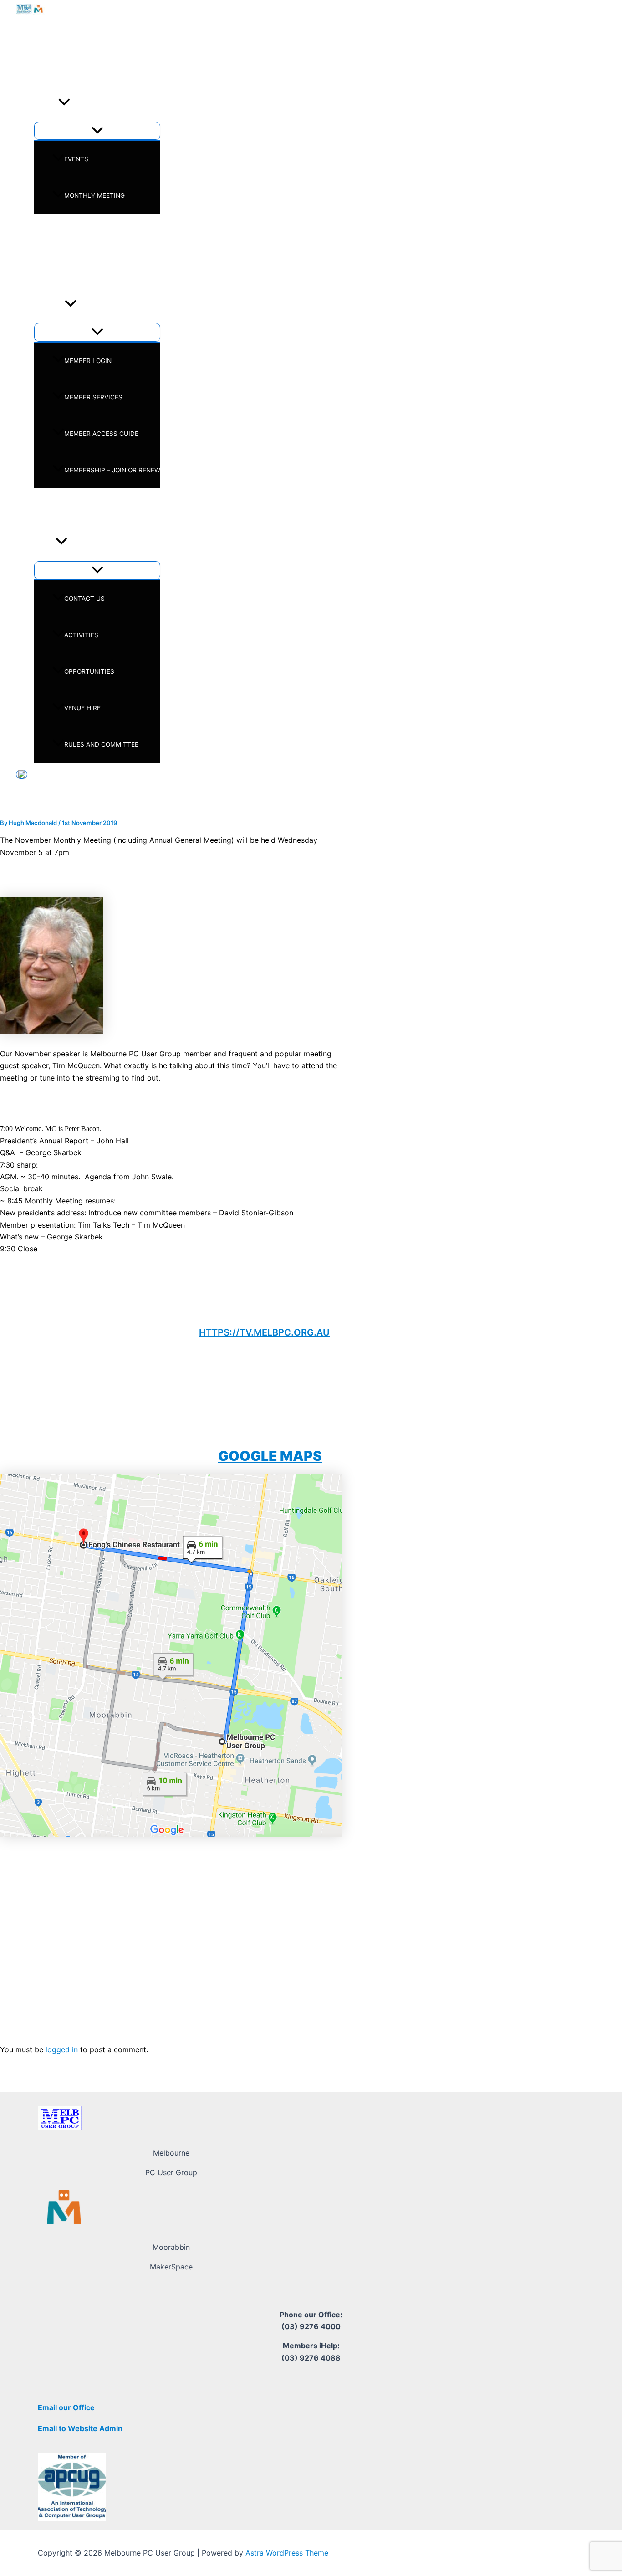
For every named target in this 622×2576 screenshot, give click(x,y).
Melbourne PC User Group (107, 31)
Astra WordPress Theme (287, 2553)
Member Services (93, 397)
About (45, 543)
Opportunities (89, 671)
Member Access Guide (101, 434)
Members (49, 305)
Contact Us (84, 599)
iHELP (43, 507)
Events (46, 103)
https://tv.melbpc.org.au (264, 1332)
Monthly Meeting (94, 195)
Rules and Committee (101, 744)
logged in (62, 2049)
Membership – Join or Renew (112, 470)
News (43, 232)
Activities (81, 635)
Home (43, 67)
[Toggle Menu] (97, 131)
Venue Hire (82, 708)
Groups (47, 268)
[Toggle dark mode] (22, 774)
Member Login (88, 361)
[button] (64, 103)
